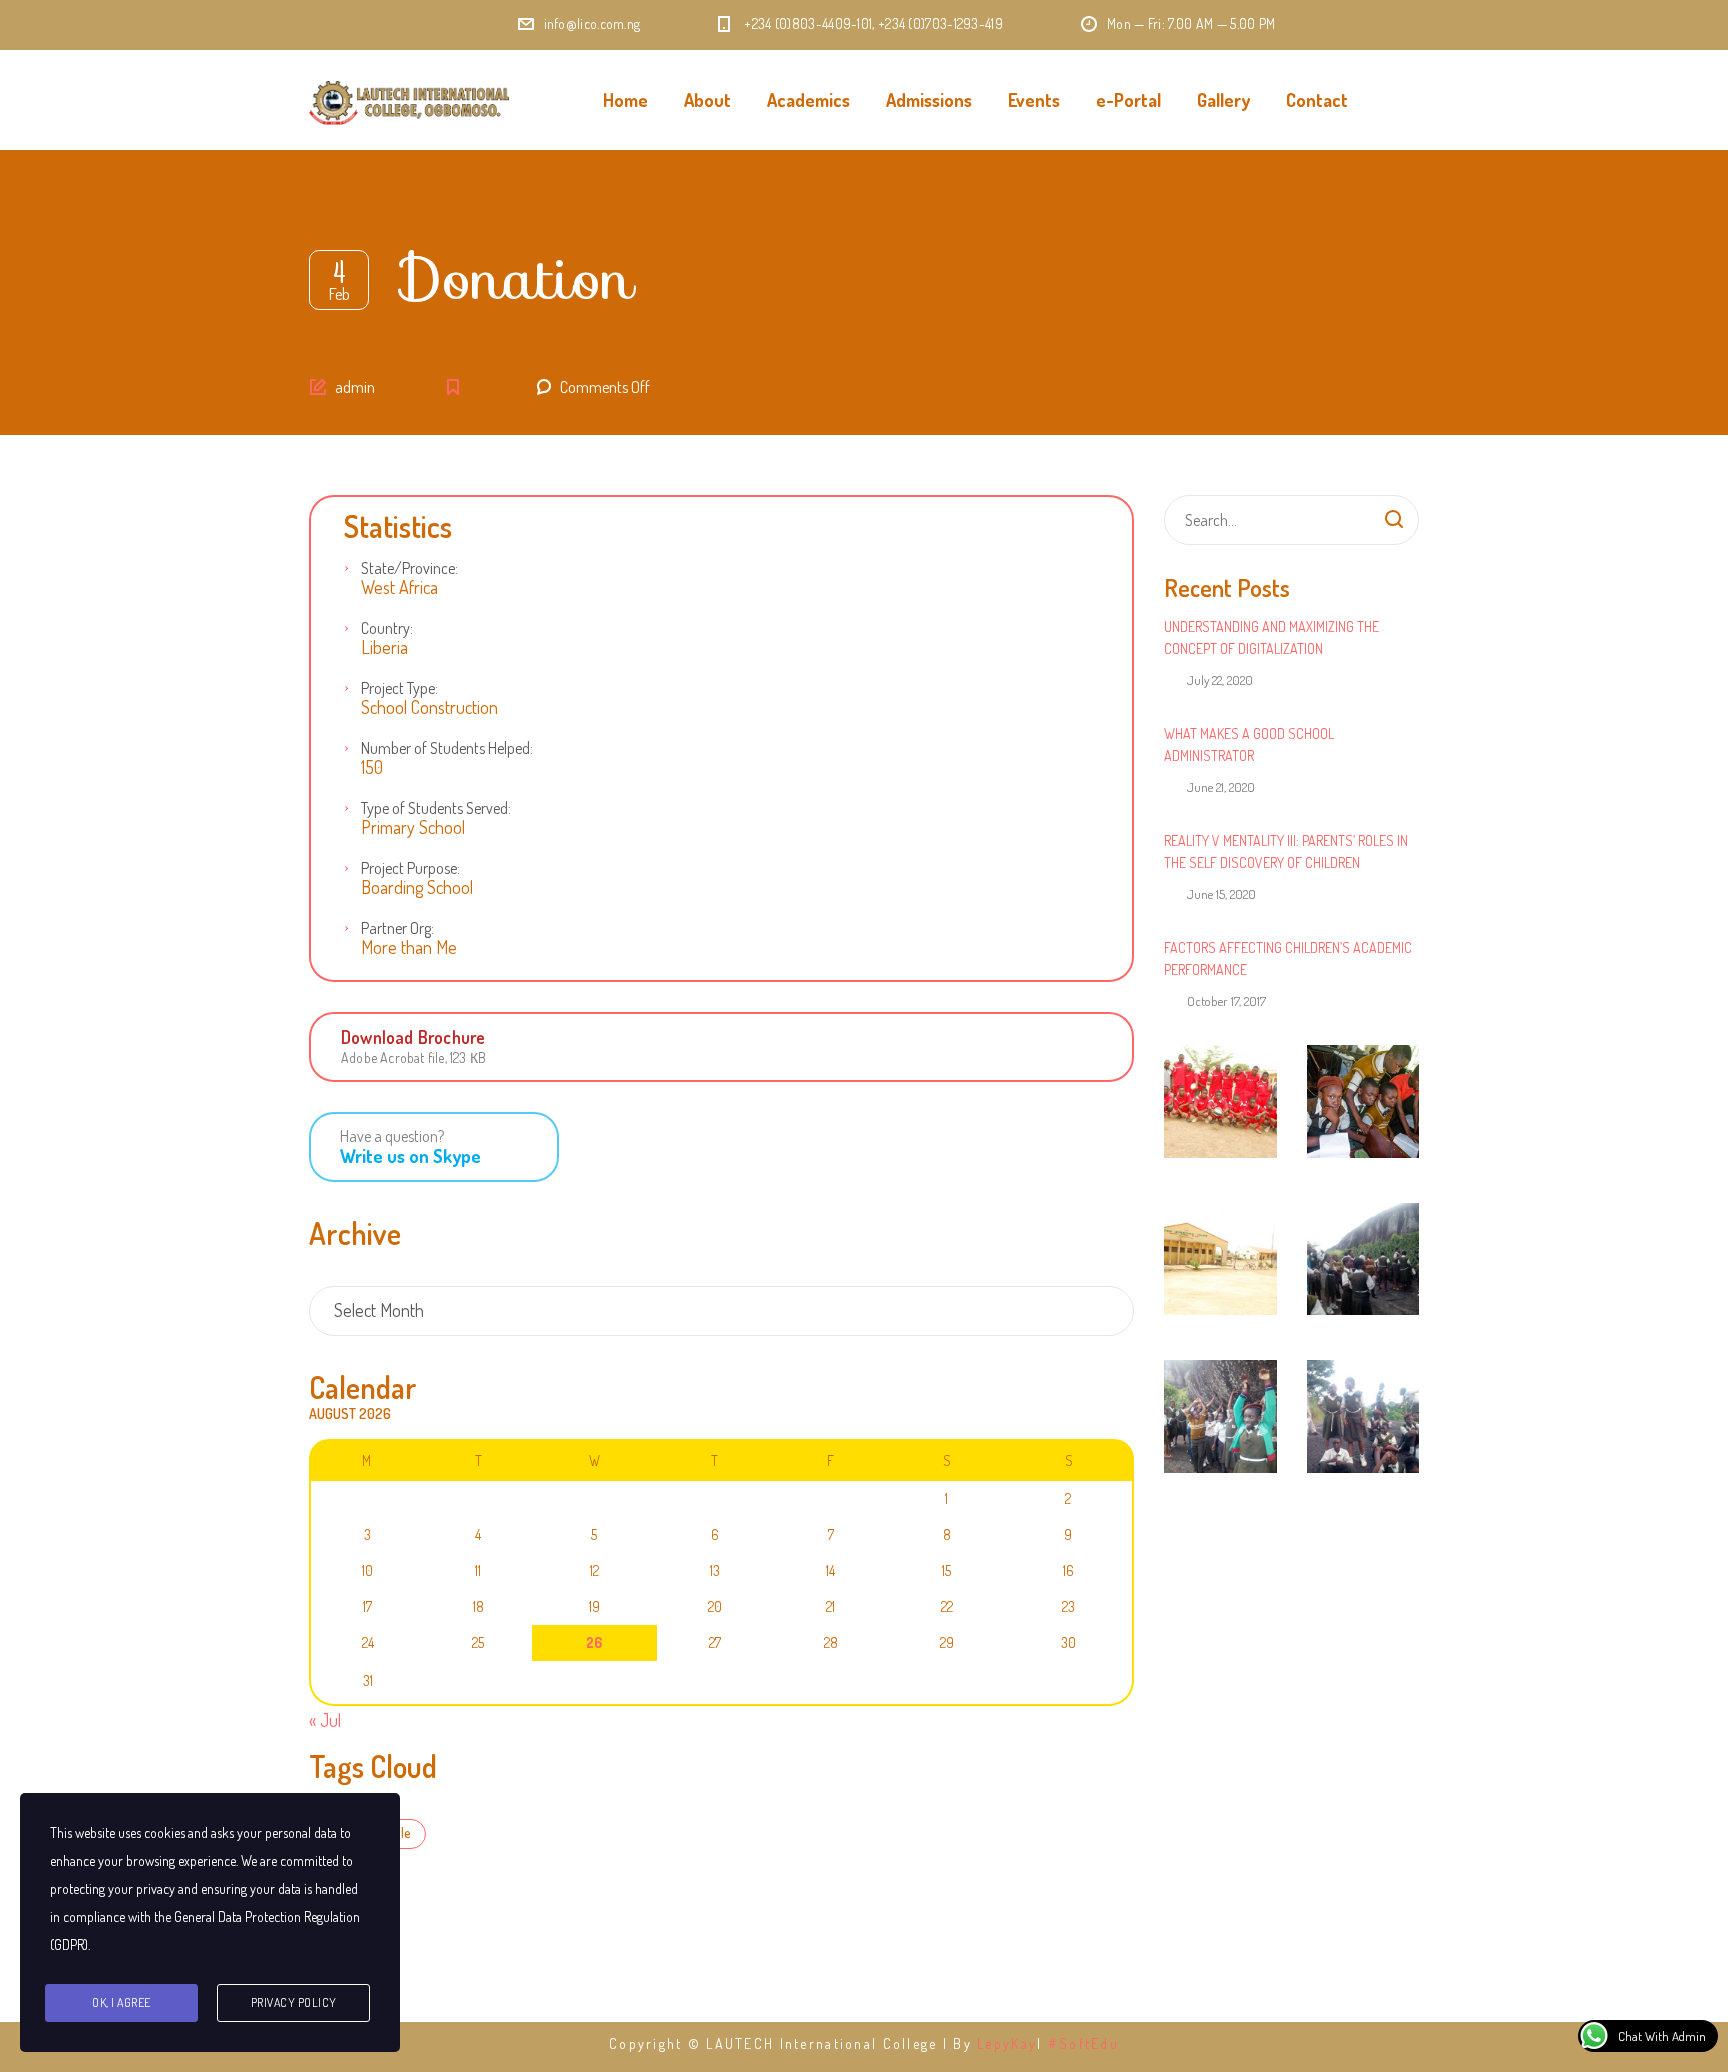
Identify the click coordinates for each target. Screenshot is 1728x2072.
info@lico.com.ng (592, 23)
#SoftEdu (1083, 2043)
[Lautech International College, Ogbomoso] (409, 100)
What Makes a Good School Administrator (1249, 744)
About (707, 100)
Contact (1317, 100)
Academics (808, 100)
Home (625, 100)
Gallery (1223, 100)
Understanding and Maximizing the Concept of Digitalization (1271, 637)
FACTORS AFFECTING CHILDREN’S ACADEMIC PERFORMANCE (1288, 958)
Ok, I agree (121, 2002)
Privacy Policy (294, 2002)
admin (355, 387)
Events (1034, 100)
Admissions (929, 100)
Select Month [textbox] (379, 1310)
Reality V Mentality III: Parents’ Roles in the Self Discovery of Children (1286, 851)
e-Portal (1128, 100)
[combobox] (721, 1311)
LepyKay (1007, 2043)
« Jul (325, 1720)
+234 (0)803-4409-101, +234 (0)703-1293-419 (873, 23)
